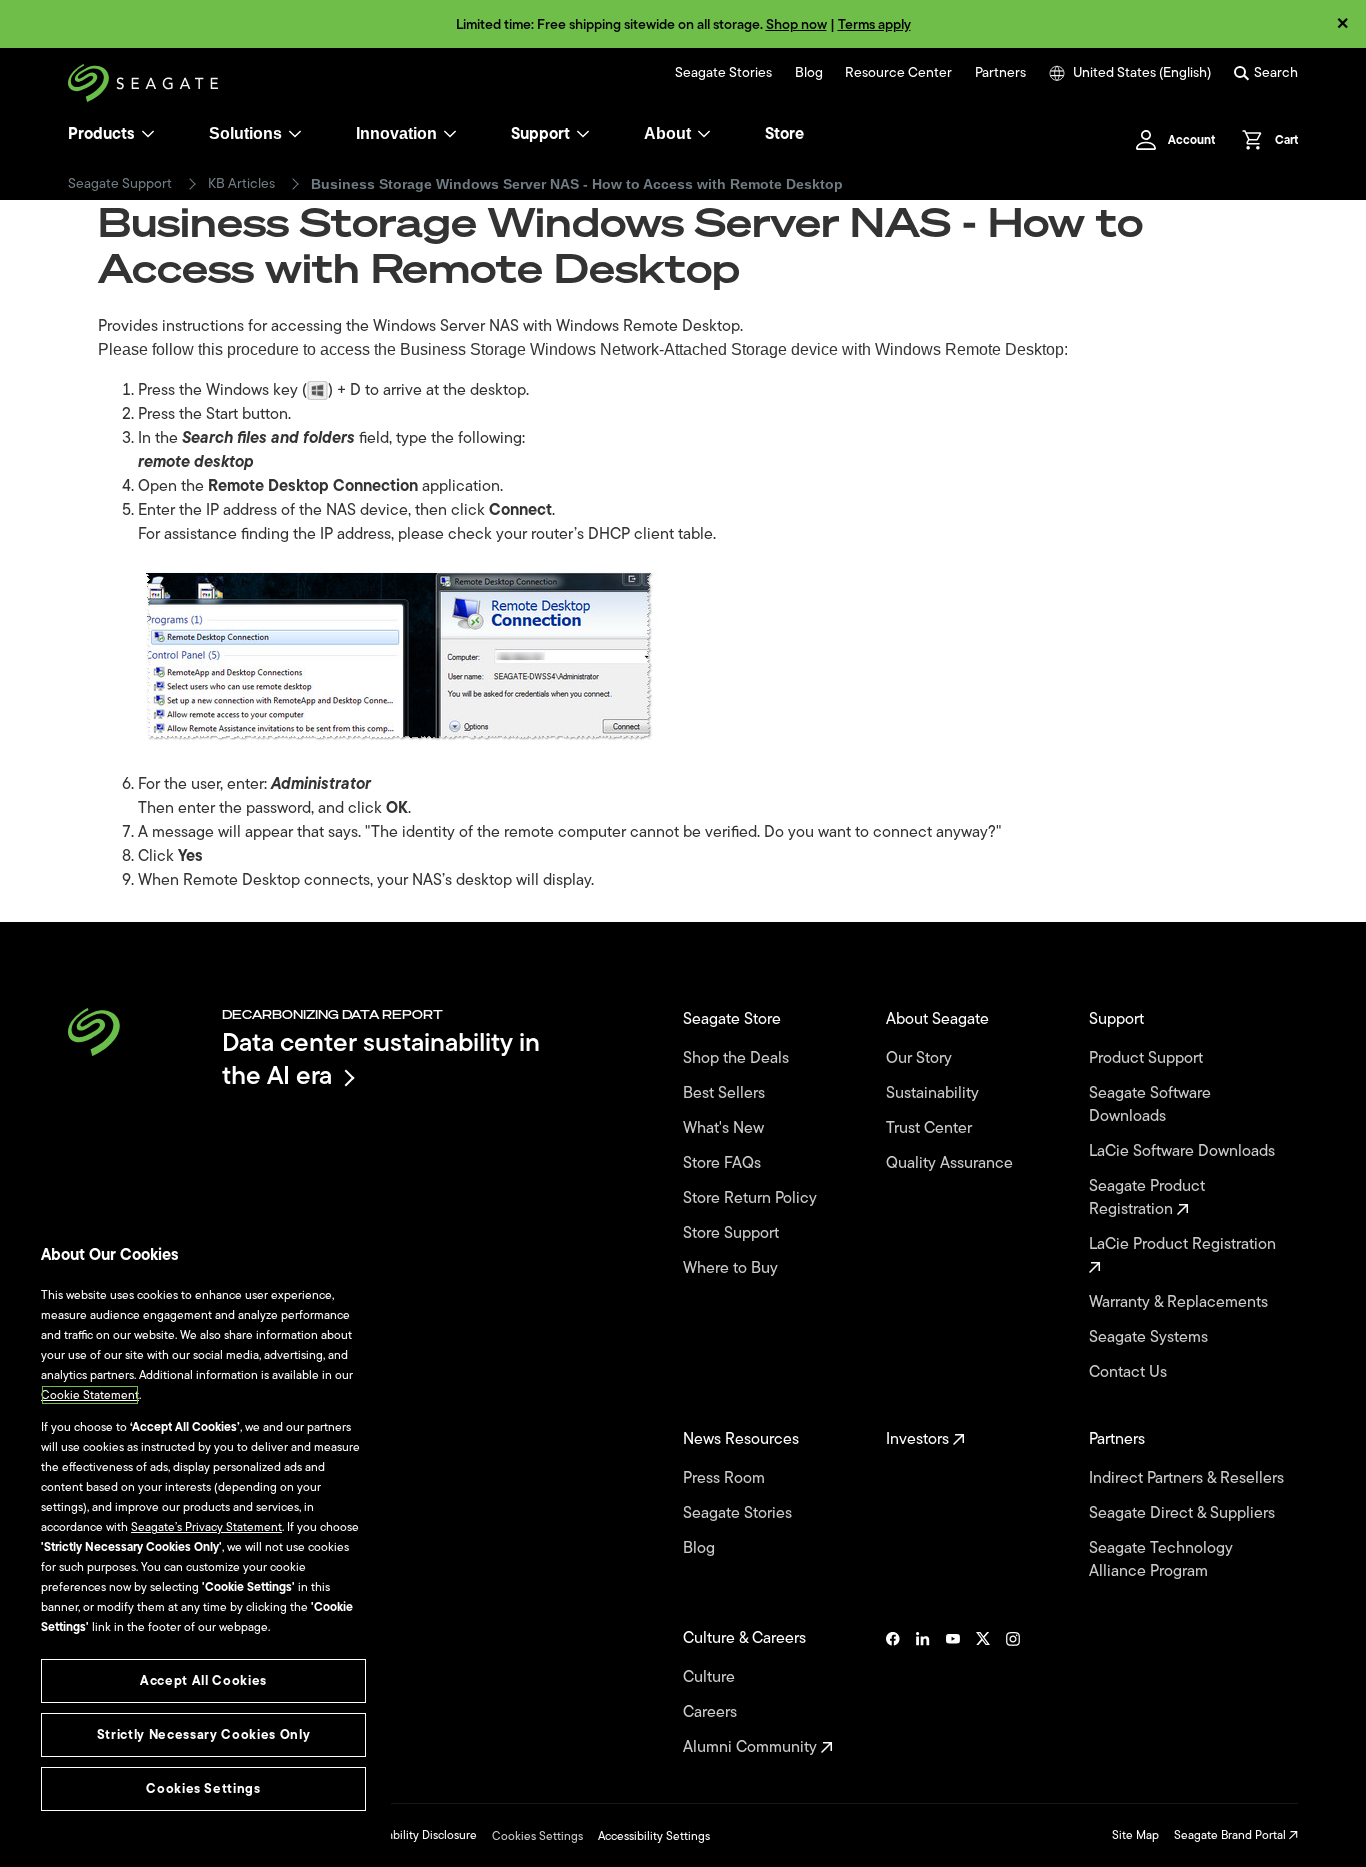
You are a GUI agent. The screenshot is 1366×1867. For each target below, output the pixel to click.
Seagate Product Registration (1147, 1198)
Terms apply (874, 24)
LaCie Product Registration (1184, 1245)
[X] (983, 1693)
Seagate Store (734, 1019)
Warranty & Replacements (1180, 1302)
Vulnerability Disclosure (414, 1835)
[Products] (148, 134)
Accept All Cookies (203, 1680)
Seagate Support (120, 184)
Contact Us (1130, 1372)
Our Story (921, 1058)
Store (784, 134)
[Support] (583, 134)
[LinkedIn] (923, 1693)
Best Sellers (726, 1093)
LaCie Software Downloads (1184, 1151)
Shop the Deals (740, 1058)
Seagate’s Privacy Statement (206, 1527)
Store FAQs (724, 1163)
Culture (711, 1677)
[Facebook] (893, 1693)
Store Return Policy (752, 1198)
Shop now (796, 24)
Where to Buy (732, 1268)
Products (101, 134)
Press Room (726, 1478)
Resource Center (898, 73)
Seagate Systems (1150, 1337)
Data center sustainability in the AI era (381, 1058)
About (667, 133)
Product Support (1148, 1058)
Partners (1000, 73)
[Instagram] (1013, 1693)
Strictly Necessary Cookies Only (203, 1734)
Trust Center (931, 1128)
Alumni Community (752, 1747)
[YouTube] (953, 1693)
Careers (712, 1712)
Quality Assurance (951, 1163)
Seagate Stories (723, 73)
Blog (809, 73)
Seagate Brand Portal (1231, 1835)
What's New (725, 1128)
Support (540, 134)
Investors (919, 1439)
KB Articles (241, 184)
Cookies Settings (537, 1836)
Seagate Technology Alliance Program (1161, 1560)
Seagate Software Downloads (1150, 1105)
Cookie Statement (90, 1395)
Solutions (245, 133)
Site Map (1135, 1835)
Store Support (733, 1233)
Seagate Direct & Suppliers (1184, 1513)
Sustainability (934, 1093)
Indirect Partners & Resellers (1188, 1478)
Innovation (396, 133)
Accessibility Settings (654, 1836)
